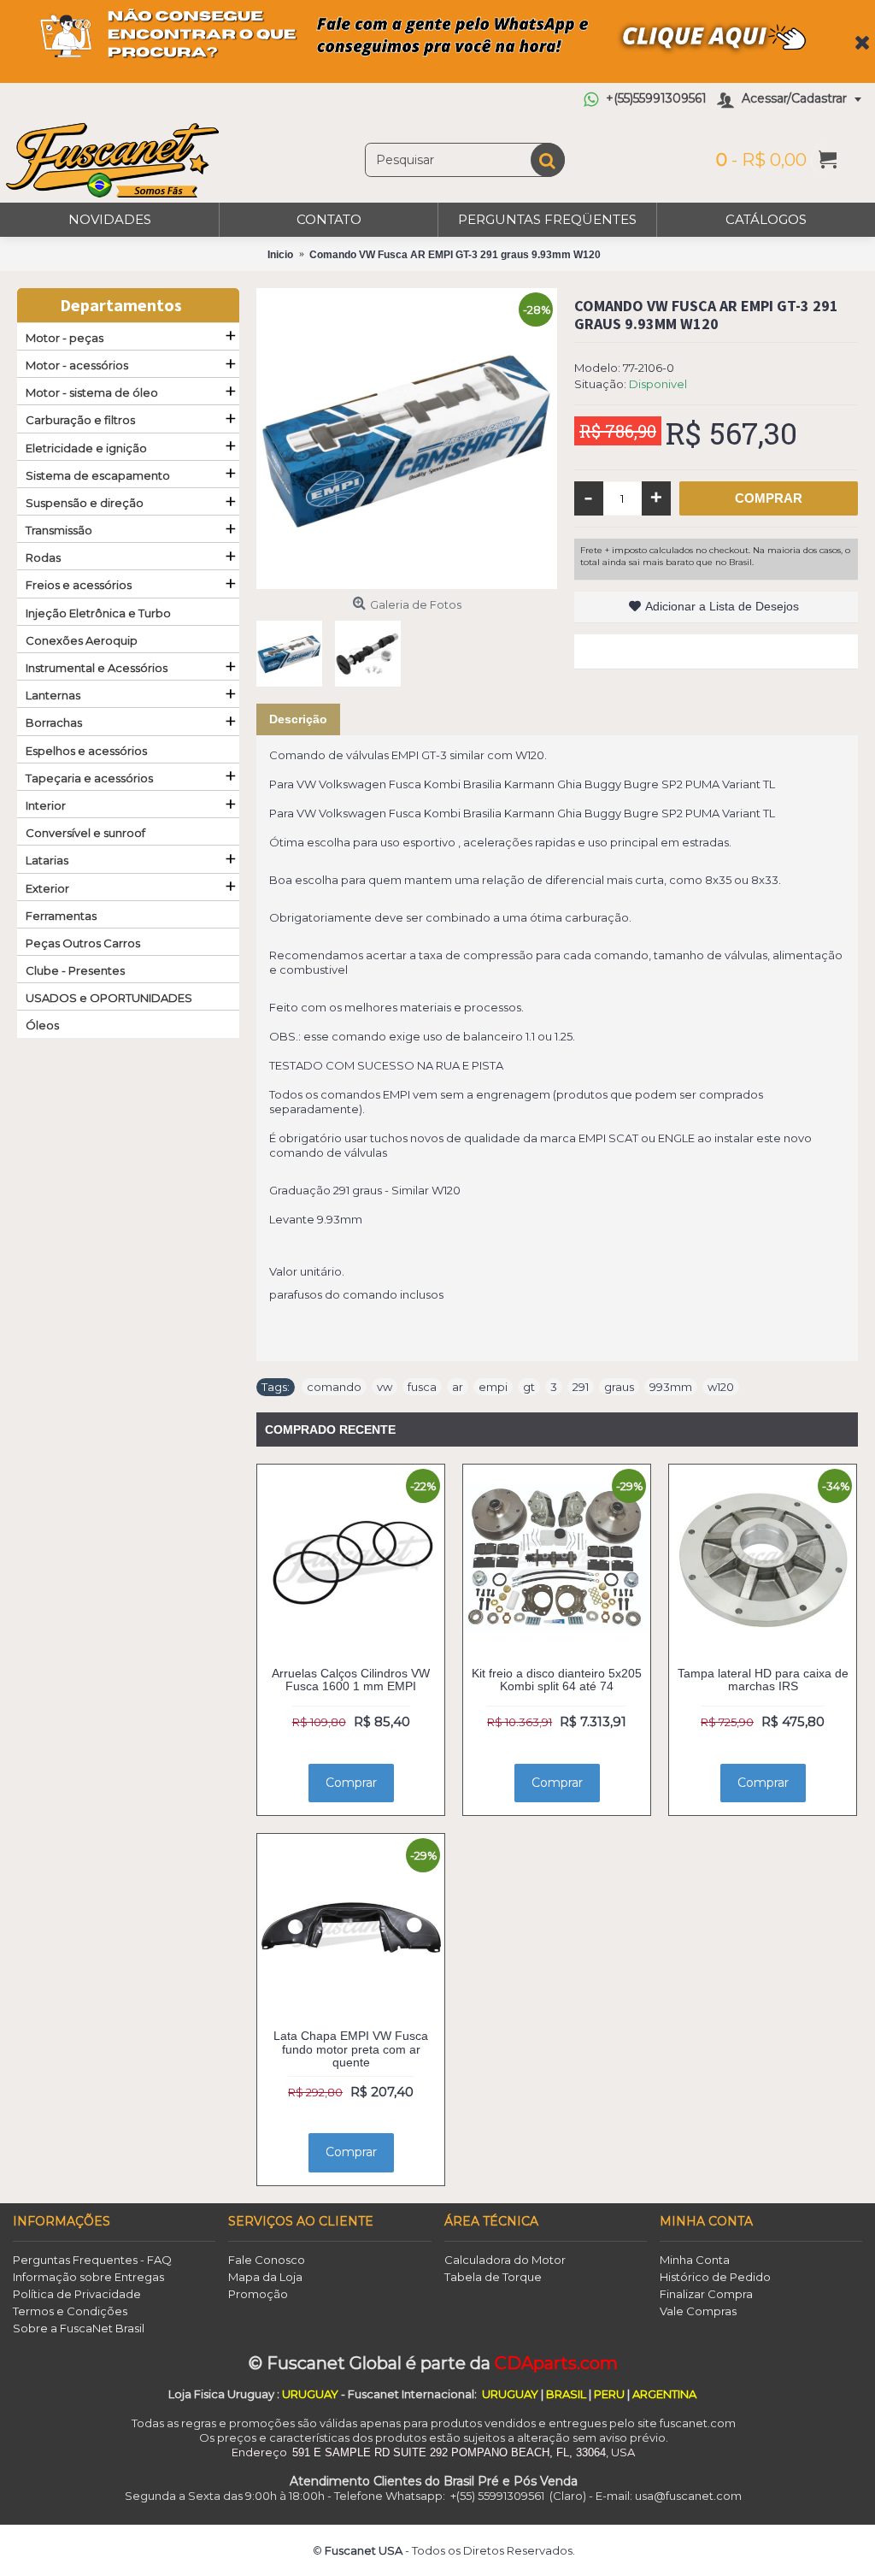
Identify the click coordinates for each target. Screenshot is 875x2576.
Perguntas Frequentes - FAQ (92, 2260)
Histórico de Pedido (715, 2277)
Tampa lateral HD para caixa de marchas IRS (763, 1680)
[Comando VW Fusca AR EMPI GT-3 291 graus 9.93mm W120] (407, 439)
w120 (721, 1387)
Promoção (258, 2294)
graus (619, 1387)
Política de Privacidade (77, 2294)
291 (581, 1387)
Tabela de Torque (493, 2277)
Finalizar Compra (706, 2294)
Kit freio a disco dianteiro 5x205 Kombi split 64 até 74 (557, 1680)
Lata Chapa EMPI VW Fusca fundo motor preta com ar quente (351, 2049)
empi (493, 1387)
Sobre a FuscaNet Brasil (79, 2328)
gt (529, 1387)
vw (385, 1387)
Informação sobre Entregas (88, 2277)
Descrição (298, 719)
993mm (671, 1387)
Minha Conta (695, 2260)
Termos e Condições (70, 2311)
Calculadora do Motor (505, 2260)
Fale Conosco (267, 2260)
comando (334, 1387)
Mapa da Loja (265, 2277)
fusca (422, 1387)
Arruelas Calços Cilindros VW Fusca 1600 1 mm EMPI (351, 1680)
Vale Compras (698, 2311)
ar (458, 1387)
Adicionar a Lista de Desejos (722, 606)
